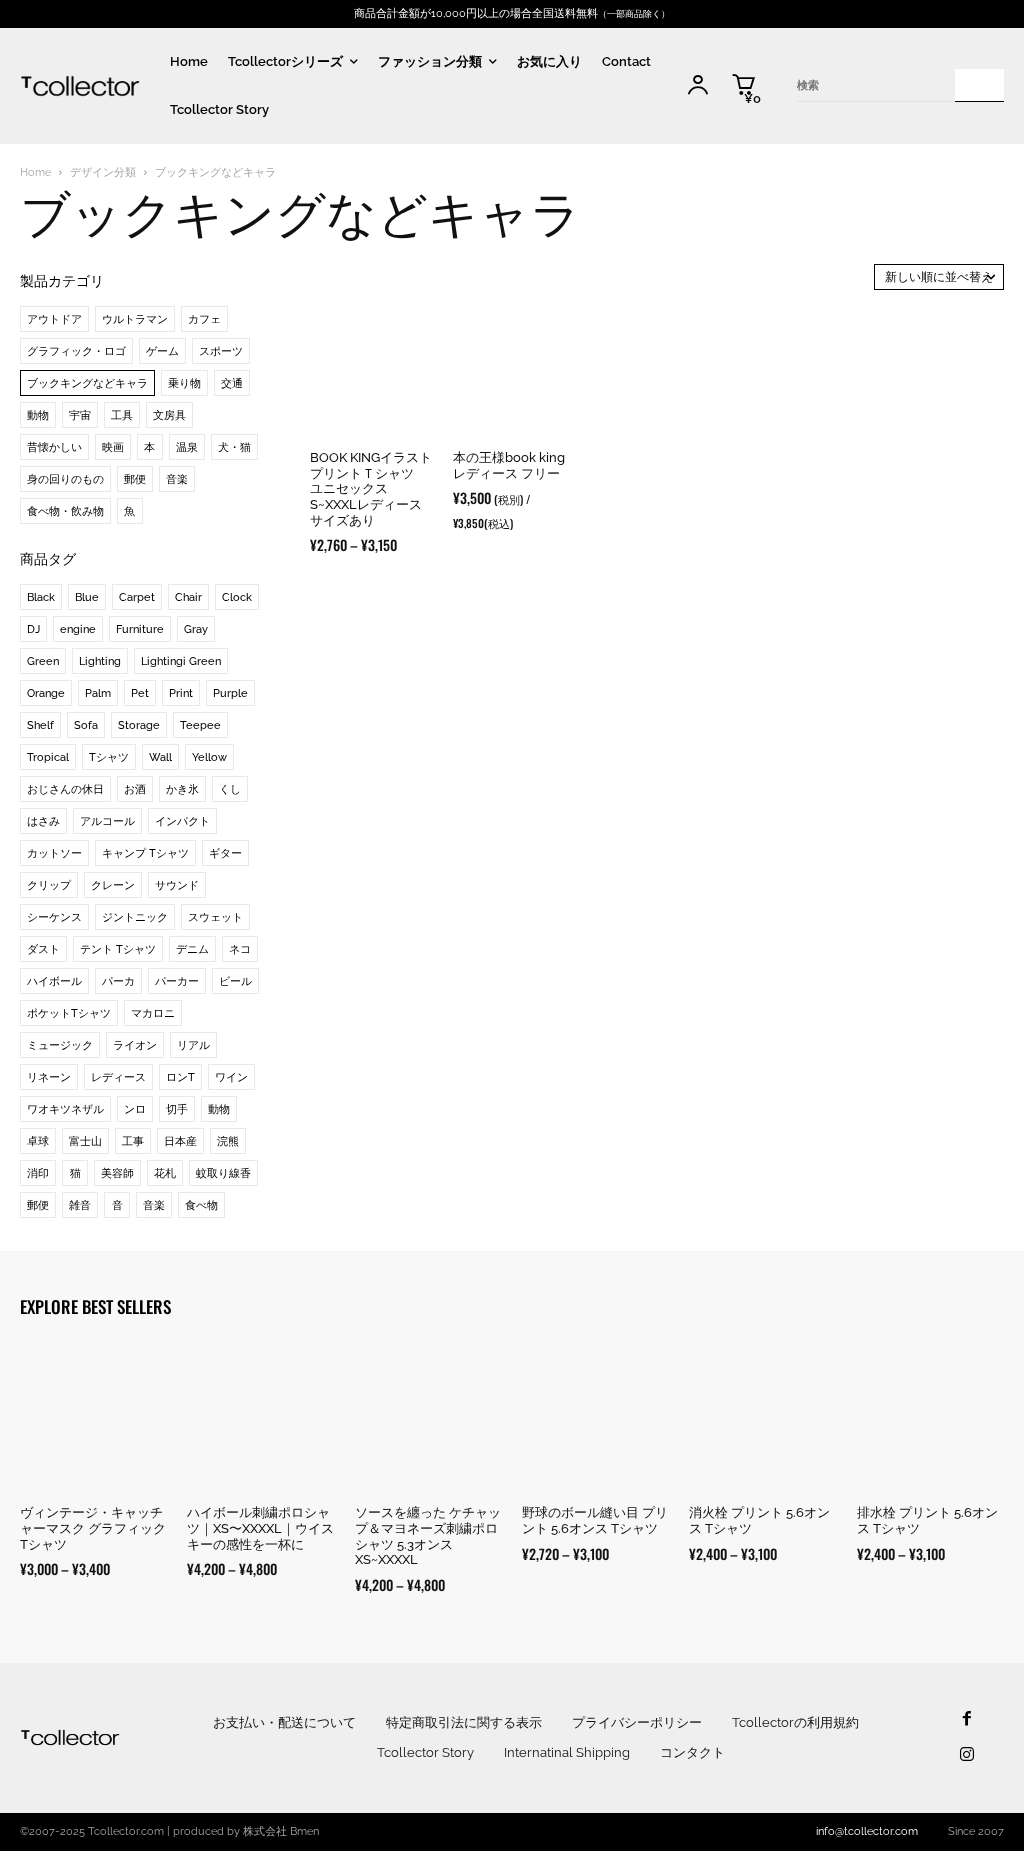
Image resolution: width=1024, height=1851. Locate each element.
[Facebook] (966, 1719)
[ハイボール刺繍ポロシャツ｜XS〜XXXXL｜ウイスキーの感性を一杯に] (260, 1417)
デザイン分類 (103, 172)
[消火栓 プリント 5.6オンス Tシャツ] (762, 1417)
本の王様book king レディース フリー (509, 465)
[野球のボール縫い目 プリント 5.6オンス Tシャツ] (595, 1417)
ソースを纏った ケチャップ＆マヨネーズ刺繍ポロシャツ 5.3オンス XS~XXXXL (428, 1536)
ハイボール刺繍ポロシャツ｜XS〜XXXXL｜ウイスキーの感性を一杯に (260, 1528)
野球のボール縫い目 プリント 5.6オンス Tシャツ (595, 1520)
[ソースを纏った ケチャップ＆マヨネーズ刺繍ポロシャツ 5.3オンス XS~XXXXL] (428, 1417)
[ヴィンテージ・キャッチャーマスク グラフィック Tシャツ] (93, 1417)
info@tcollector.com (867, 1831)
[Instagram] (966, 1755)
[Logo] (80, 85)
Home (35, 172)
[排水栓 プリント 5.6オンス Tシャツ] (930, 1417)
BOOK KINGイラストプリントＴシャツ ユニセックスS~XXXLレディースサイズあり (371, 488)
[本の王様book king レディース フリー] (514, 374)
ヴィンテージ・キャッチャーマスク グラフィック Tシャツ (93, 1528)
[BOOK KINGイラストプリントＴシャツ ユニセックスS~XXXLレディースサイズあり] (371, 374)
